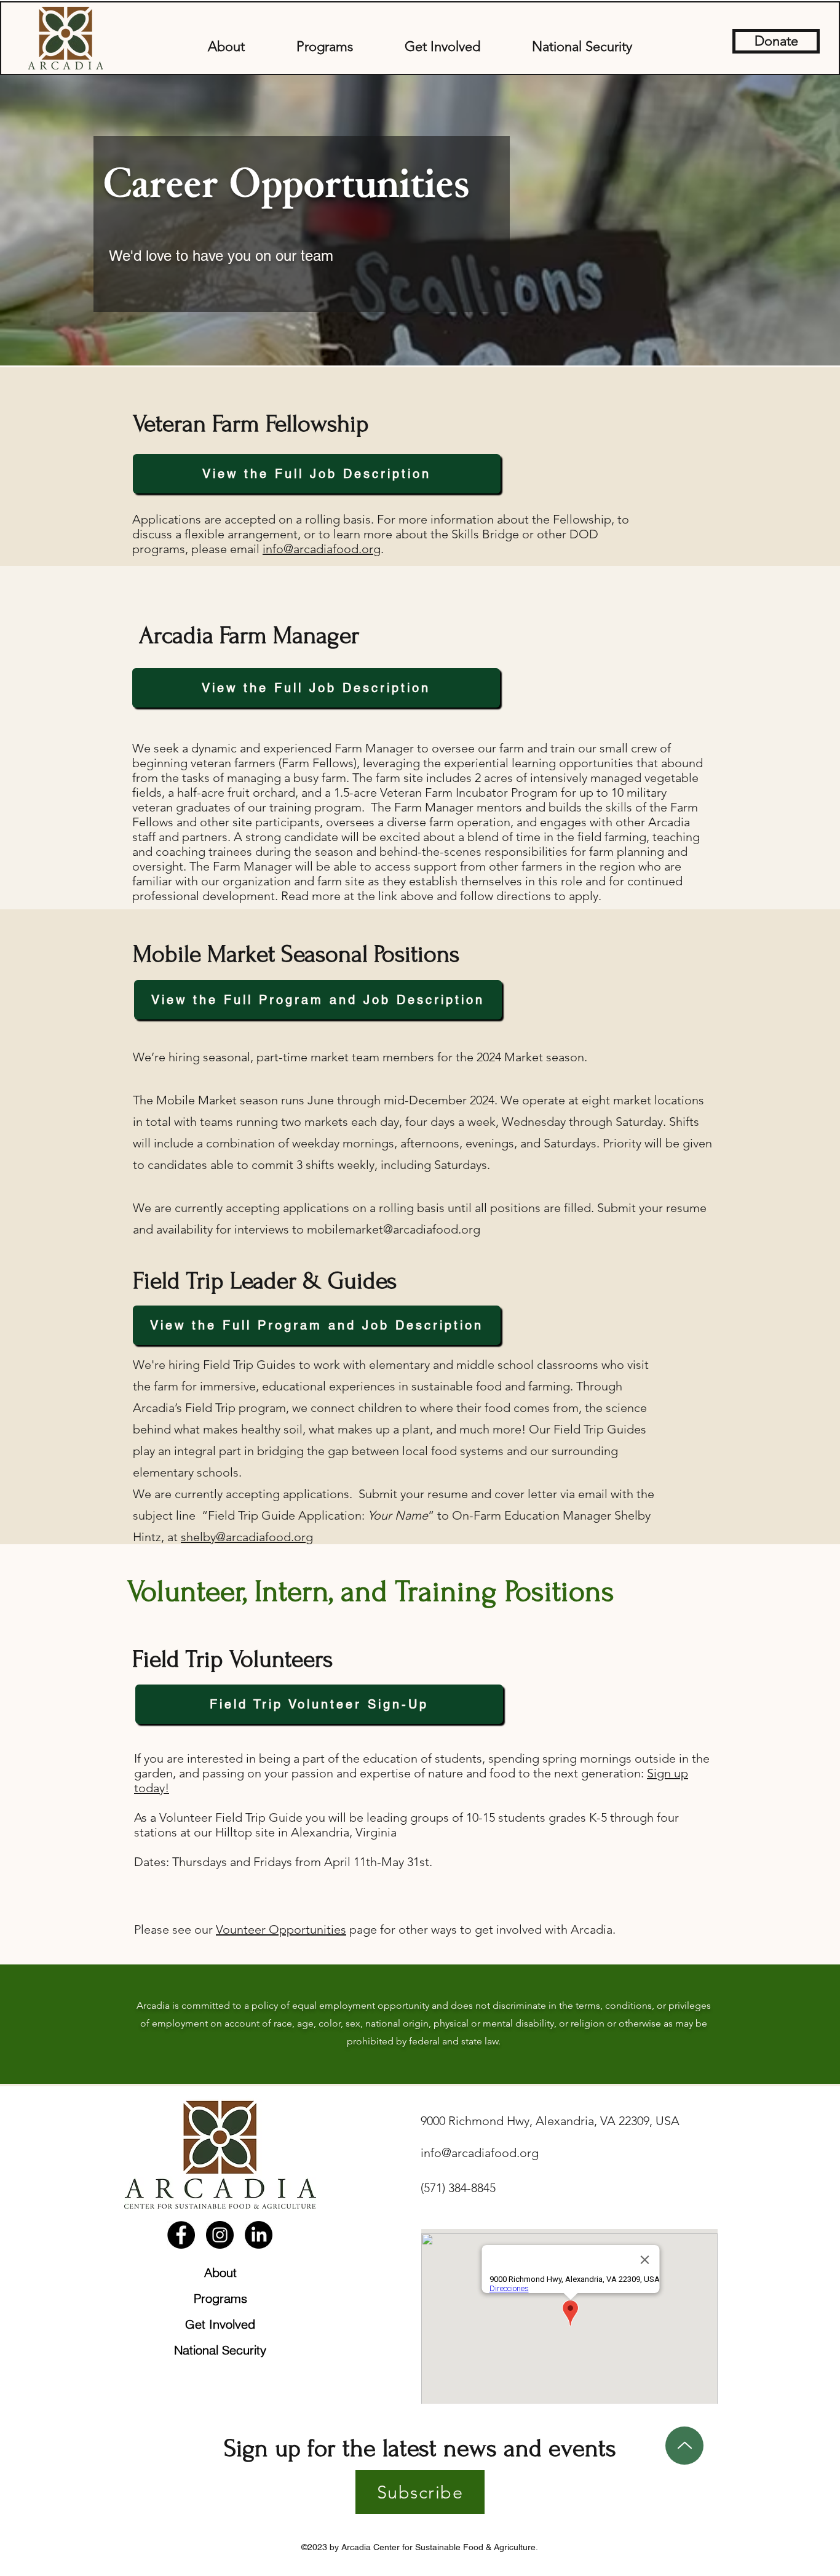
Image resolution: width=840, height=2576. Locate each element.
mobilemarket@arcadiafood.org (394, 1229)
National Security (220, 2350)
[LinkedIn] (259, 2235)
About (220, 2272)
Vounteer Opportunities (281, 1929)
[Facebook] (181, 2235)
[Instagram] (220, 2235)
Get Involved (220, 2324)
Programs (220, 2298)
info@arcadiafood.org (322, 549)
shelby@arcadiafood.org (247, 1537)
